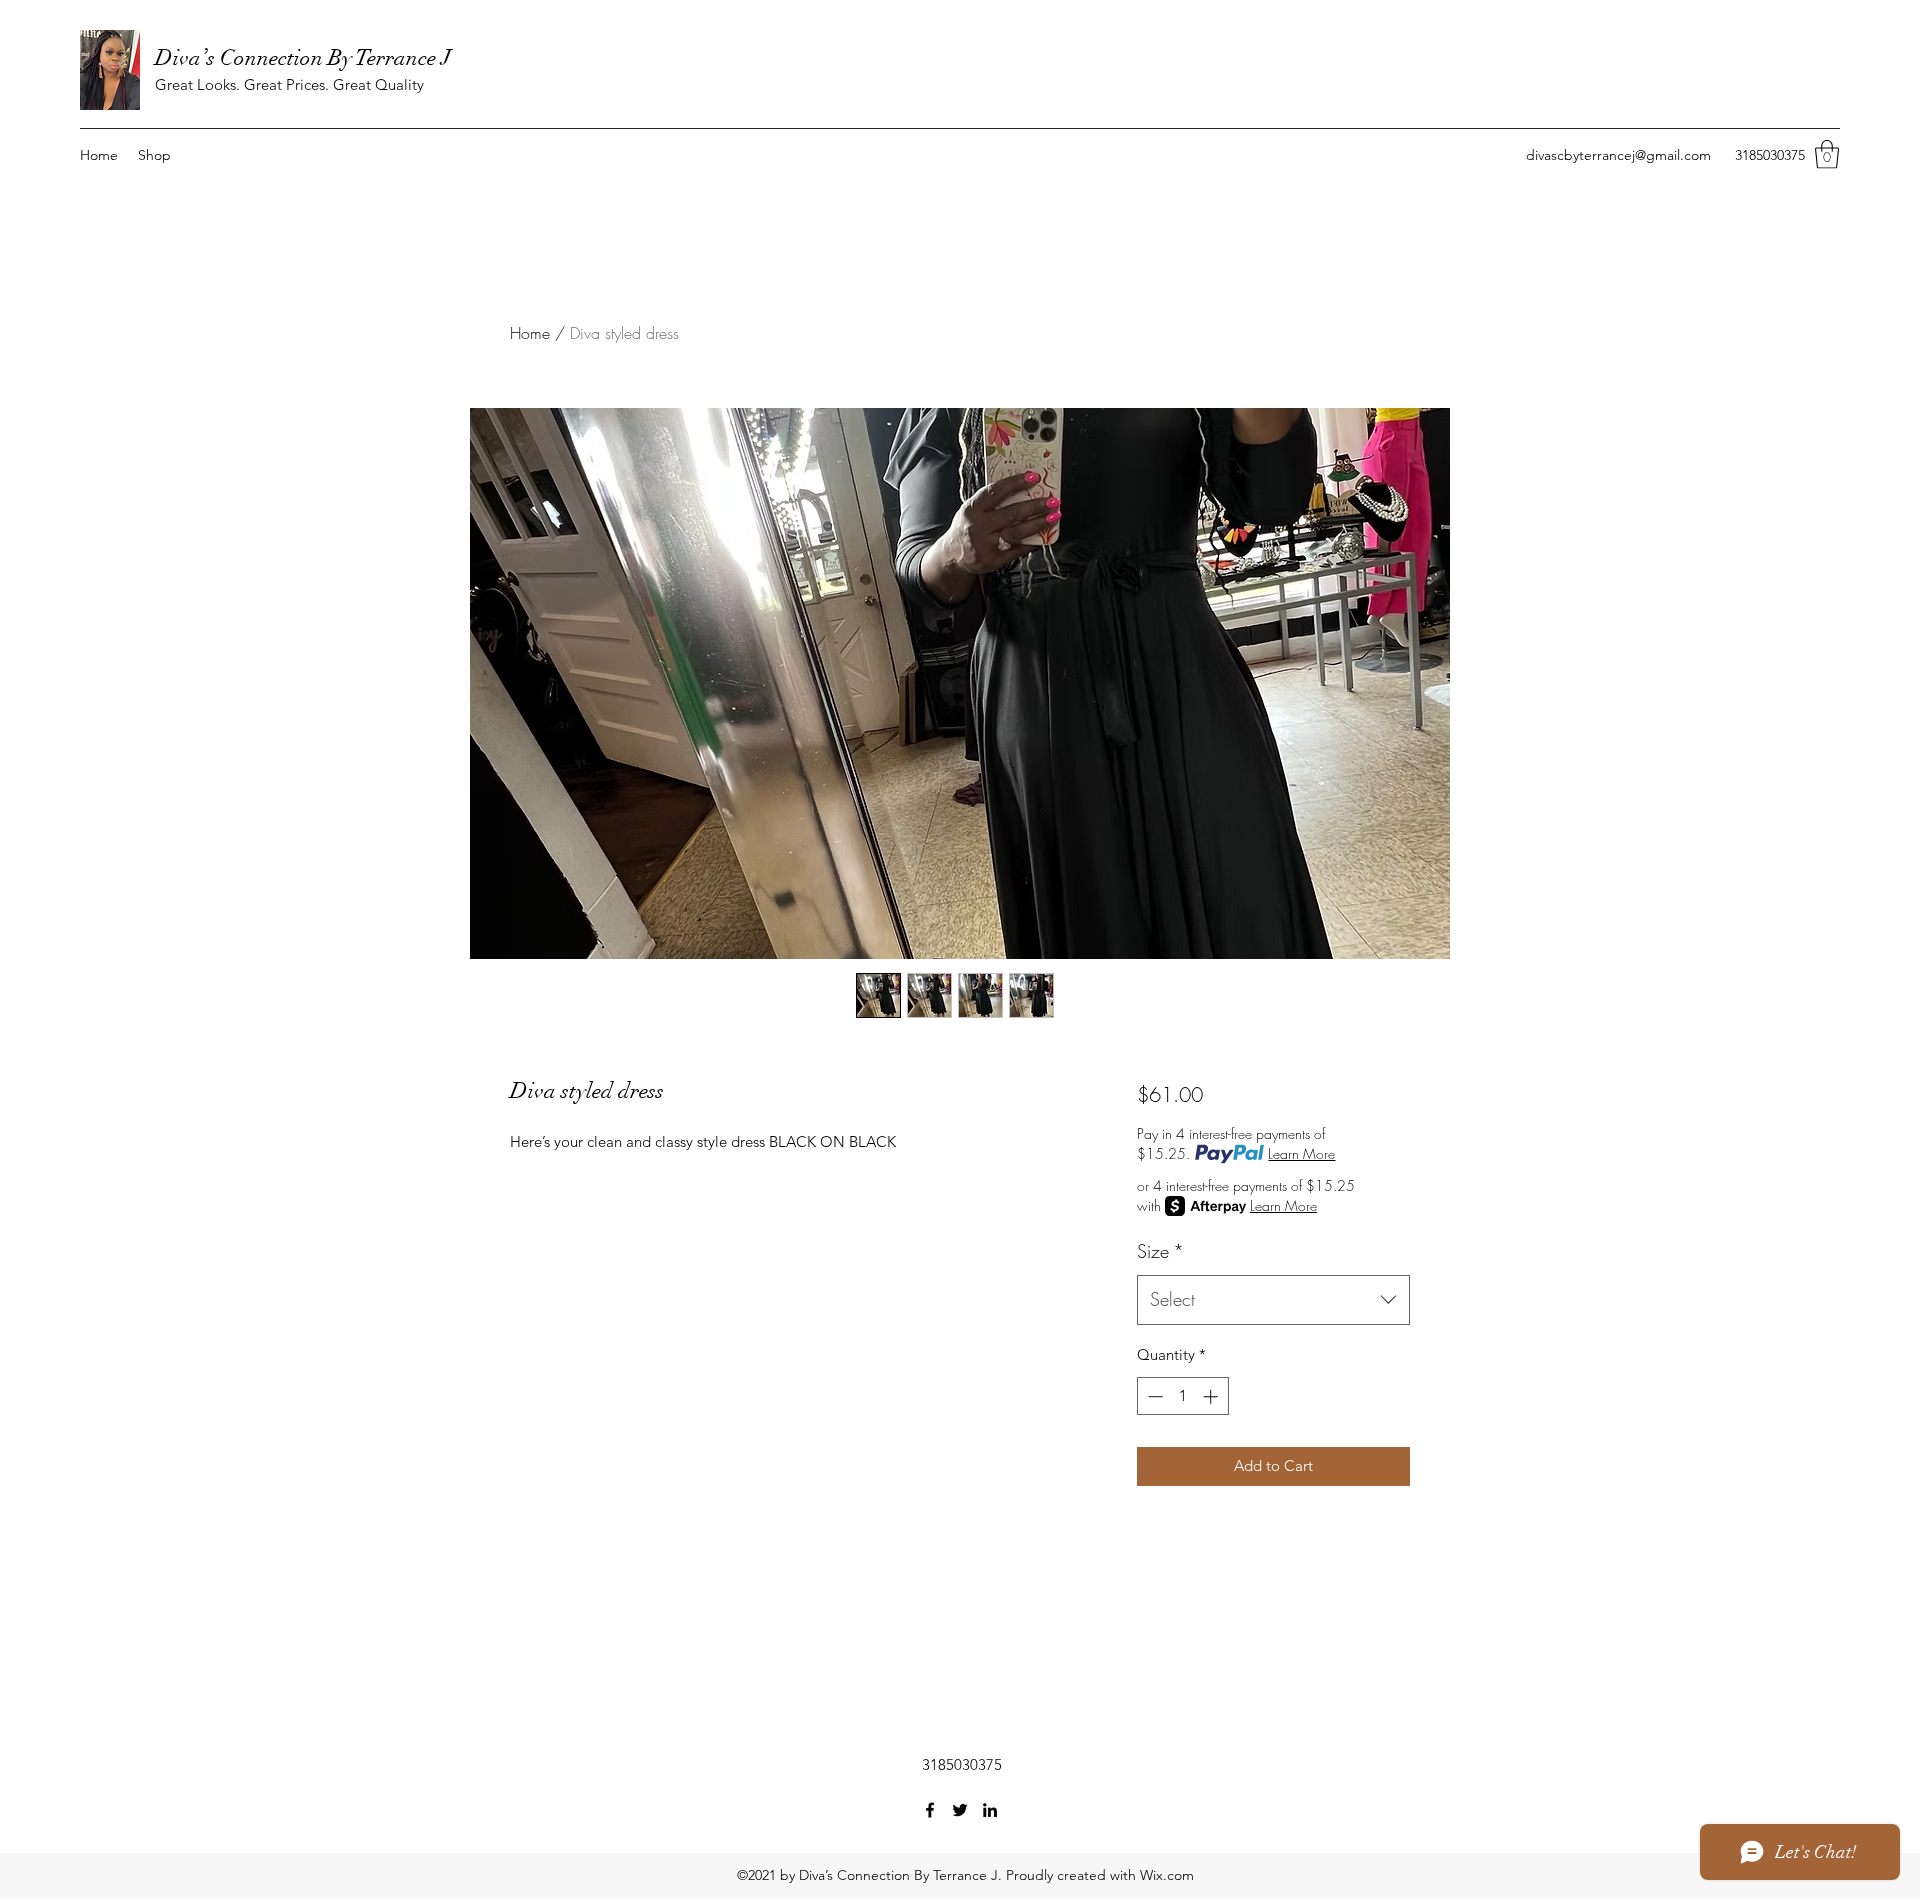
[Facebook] (930, 1810)
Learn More (1301, 1153)
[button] (1827, 154)
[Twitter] (960, 1810)
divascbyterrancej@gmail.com (1618, 155)
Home (530, 333)
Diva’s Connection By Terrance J (303, 57)
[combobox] (1273, 1300)
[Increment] (1212, 1396)
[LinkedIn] (990, 1810)
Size (1160, 1251)
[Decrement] (1153, 1396)
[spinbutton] (1182, 1396)
